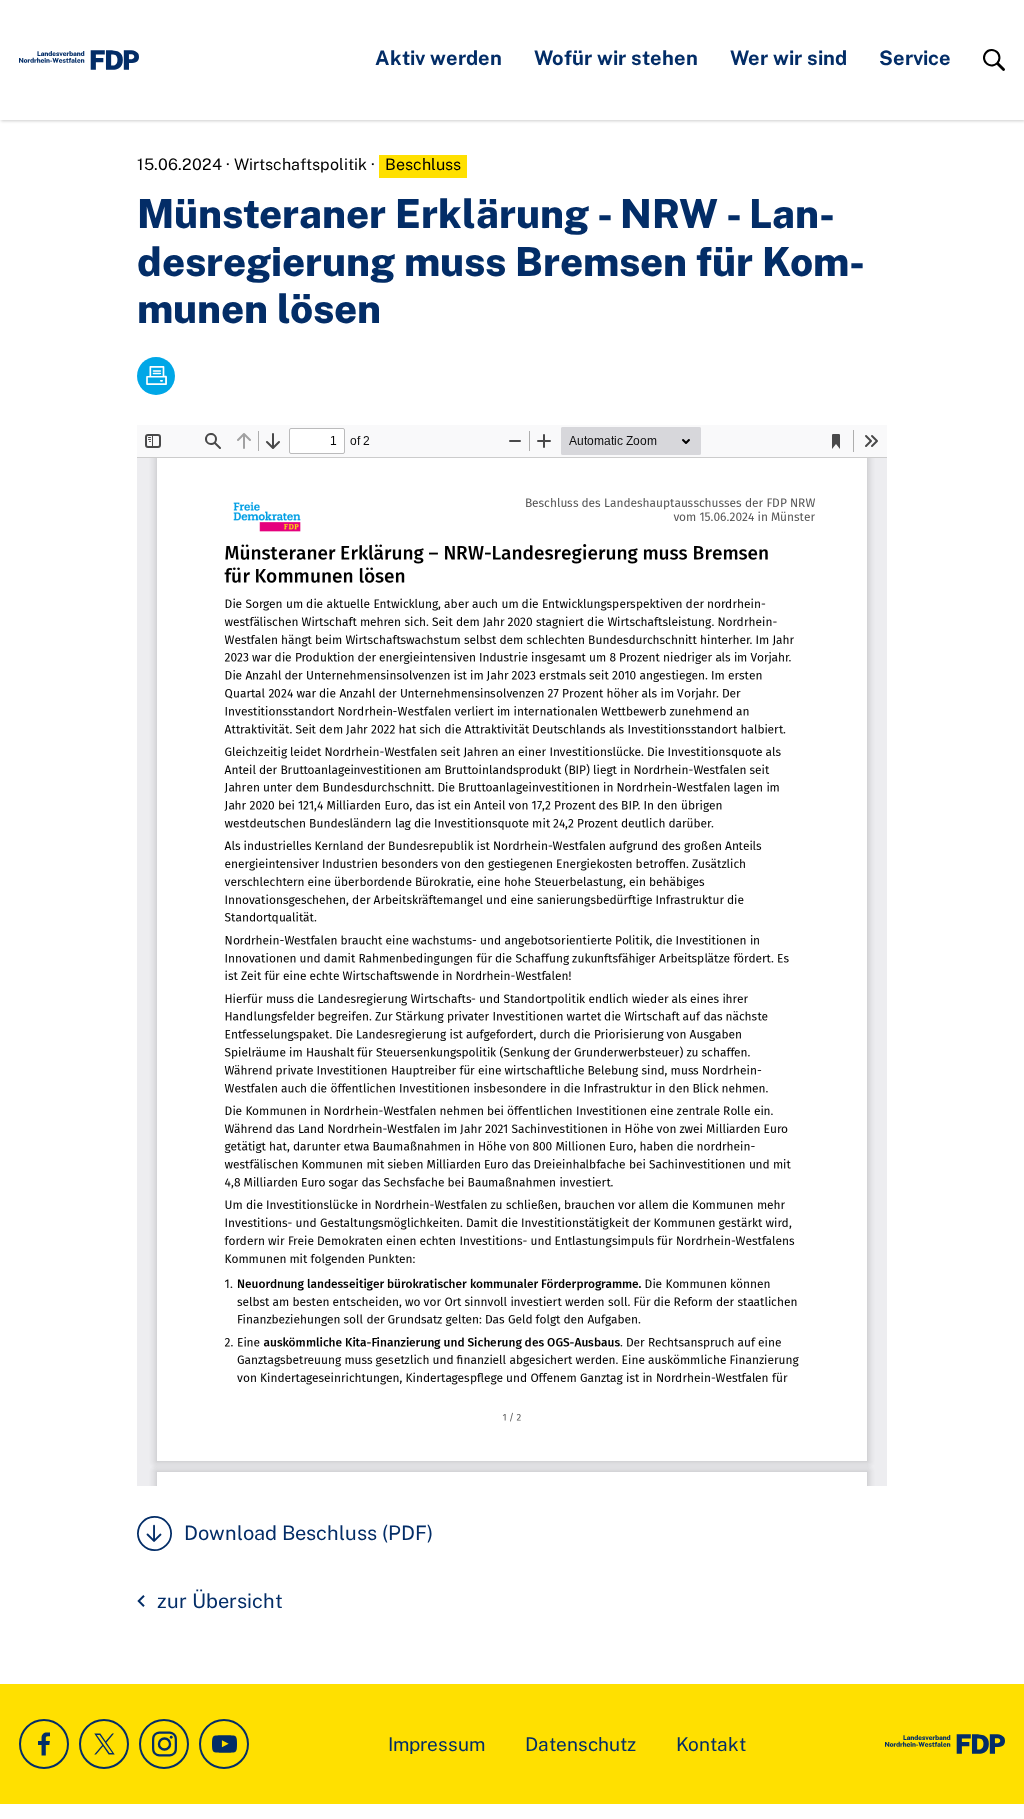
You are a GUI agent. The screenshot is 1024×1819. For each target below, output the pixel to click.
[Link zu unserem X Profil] (104, 1744)
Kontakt (711, 1744)
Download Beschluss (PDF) (308, 1533)
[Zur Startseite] (79, 60)
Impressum (436, 1744)
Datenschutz (580, 1744)
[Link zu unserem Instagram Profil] (164, 1744)
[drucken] (156, 376)
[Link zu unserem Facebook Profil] (44, 1744)
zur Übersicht (220, 1601)
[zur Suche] (994, 60)
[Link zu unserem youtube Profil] (224, 1744)
